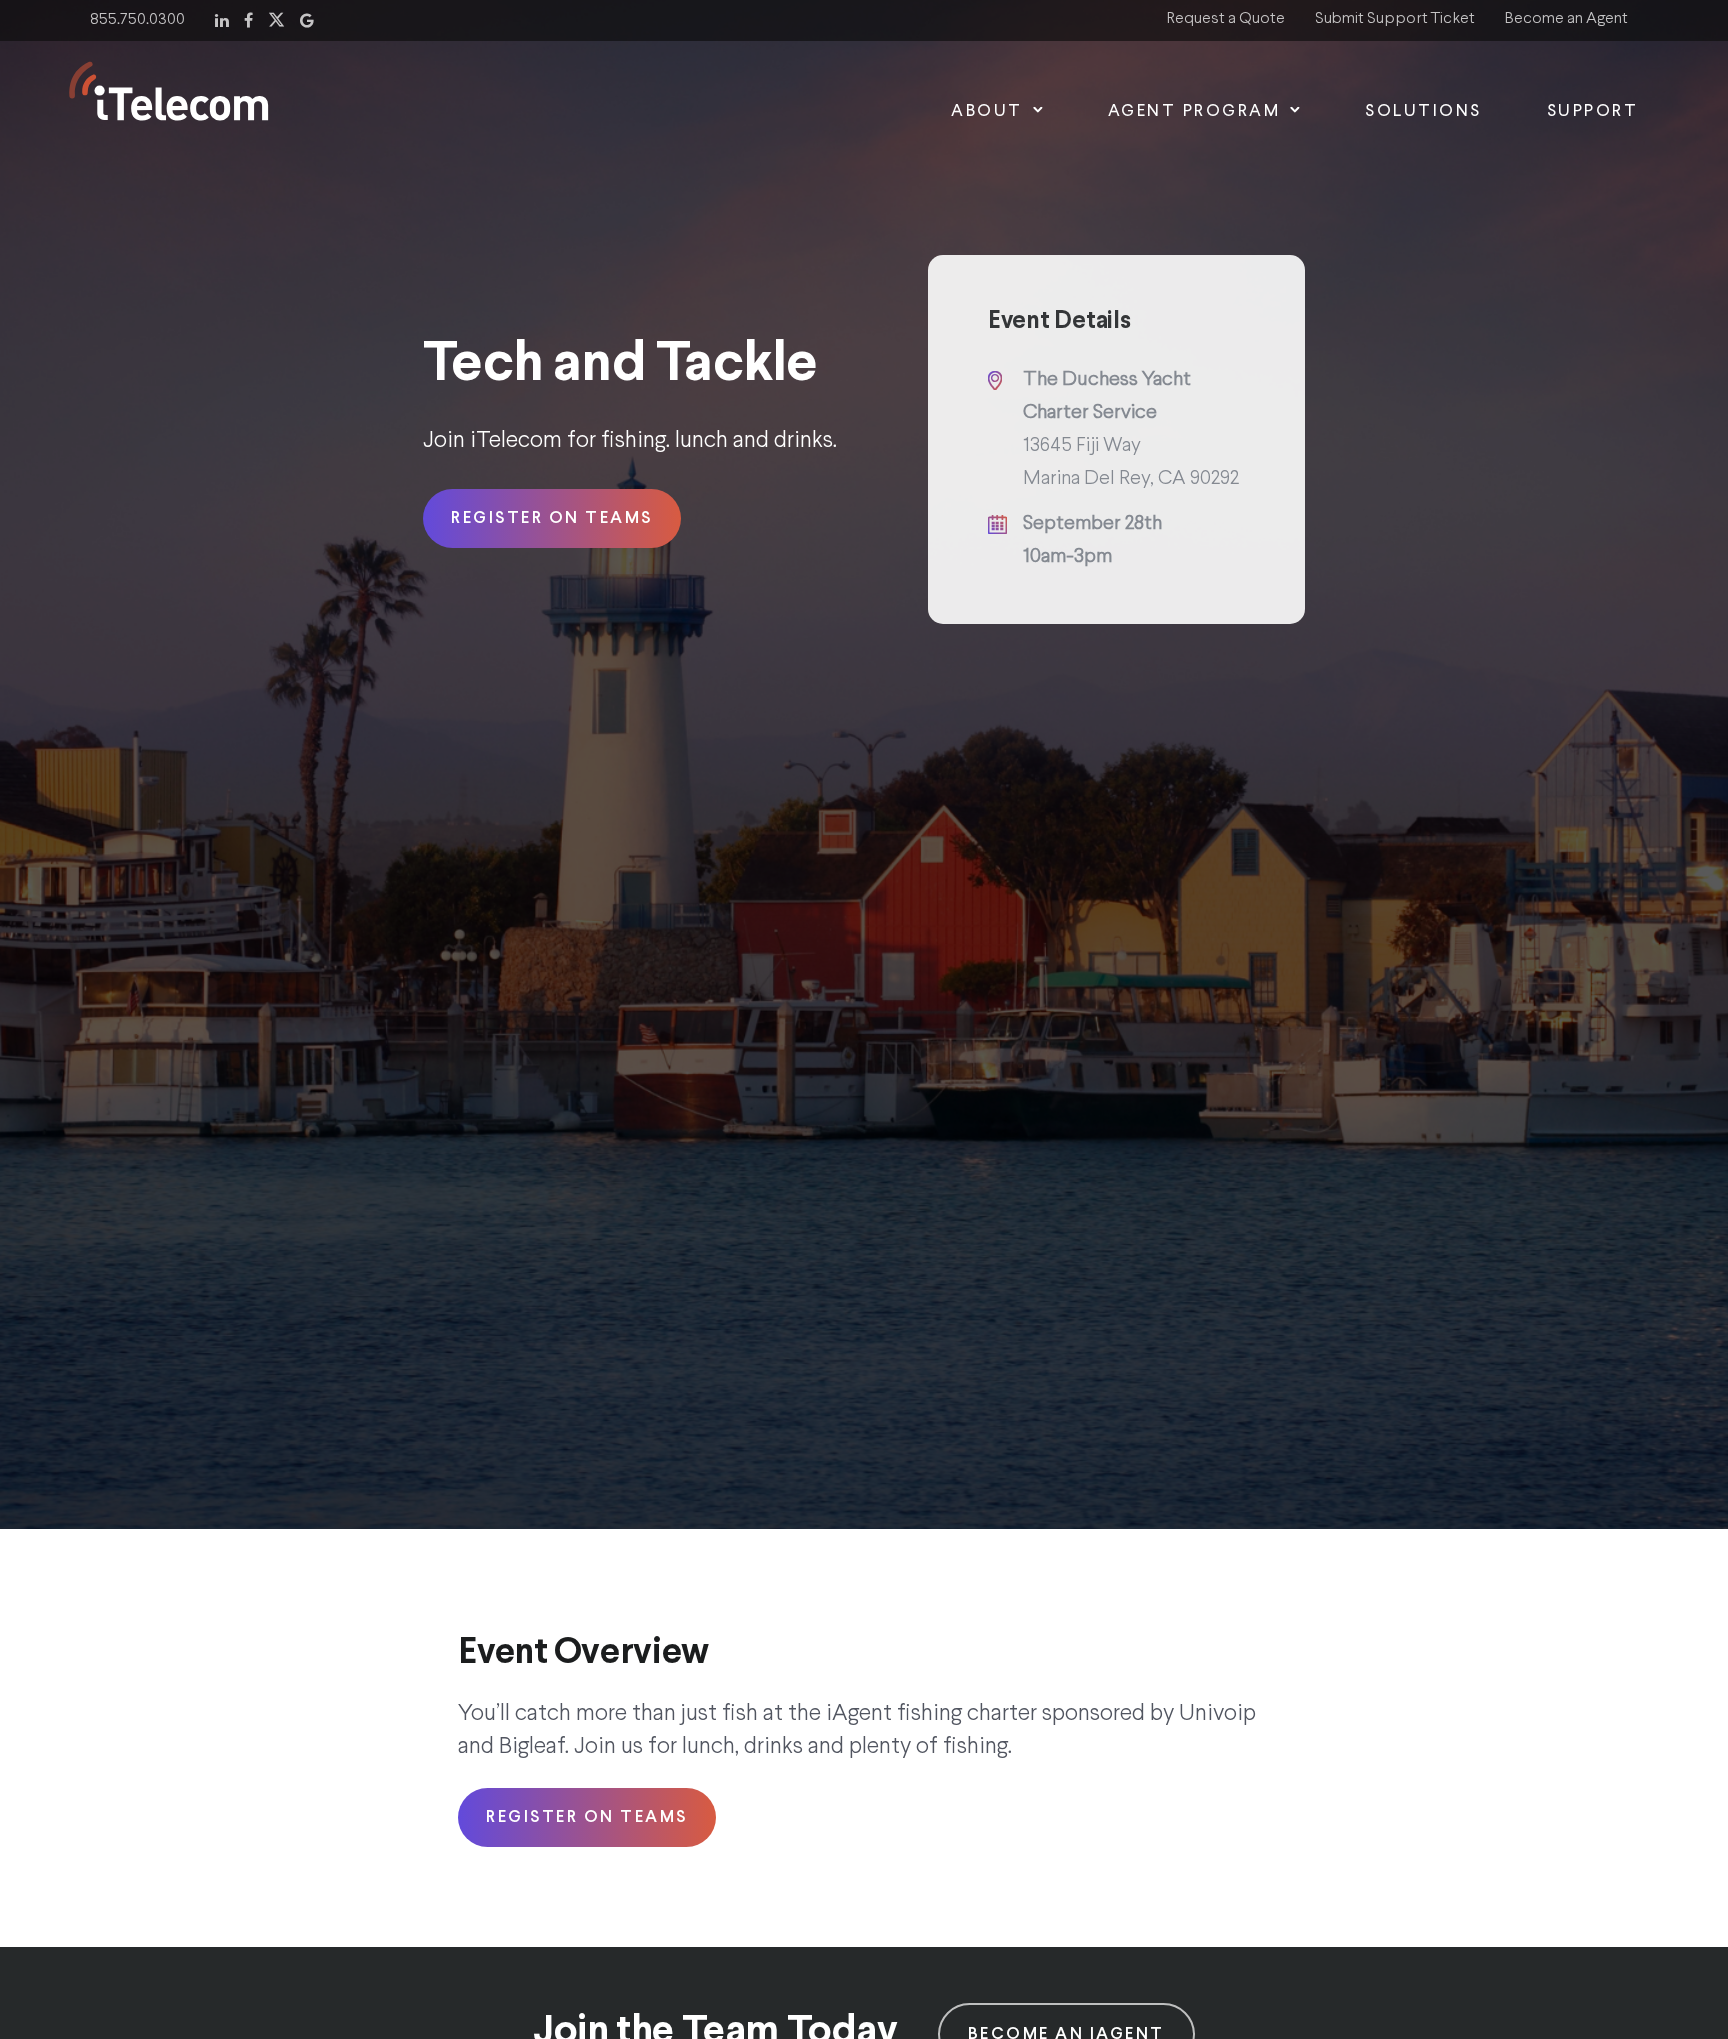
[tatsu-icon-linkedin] (222, 17)
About (987, 111)
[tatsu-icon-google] (307, 17)
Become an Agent (1566, 19)
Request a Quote (1226, 19)
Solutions (1423, 111)
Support (1593, 111)
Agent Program (1194, 111)
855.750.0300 (137, 20)
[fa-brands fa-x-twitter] (276, 17)
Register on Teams (552, 518)
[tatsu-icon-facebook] (248, 17)
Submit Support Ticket (1395, 19)
